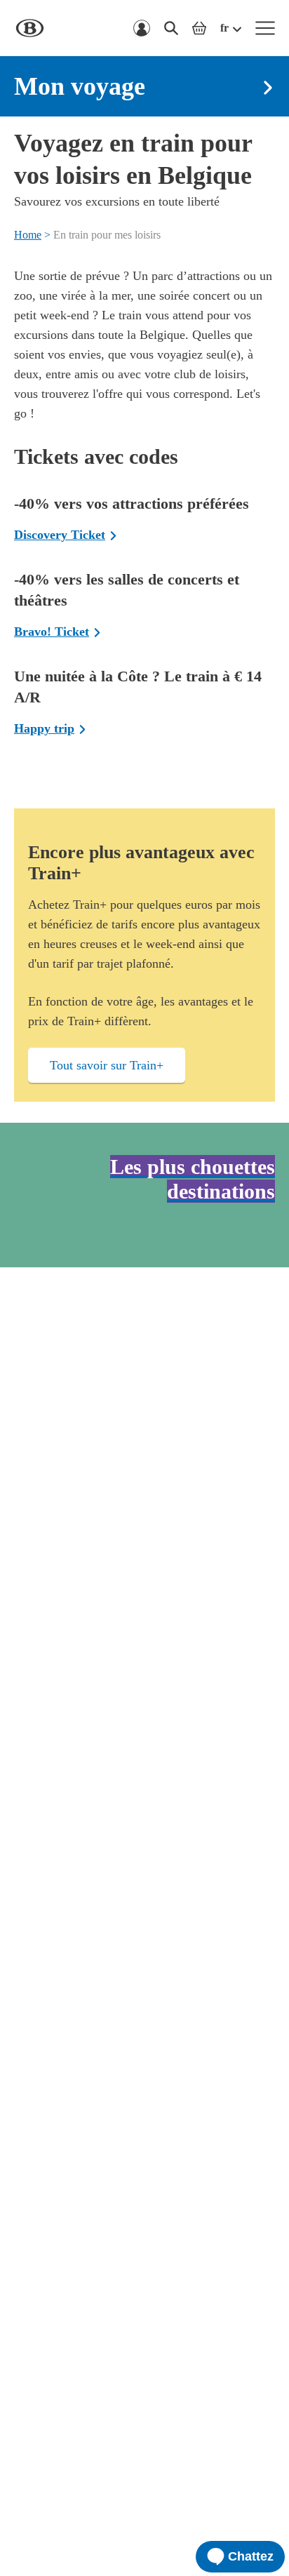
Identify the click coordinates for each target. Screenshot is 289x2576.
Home (28, 235)
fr (224, 28)
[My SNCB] (142, 28)
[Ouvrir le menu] (265, 28)
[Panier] (199, 28)
